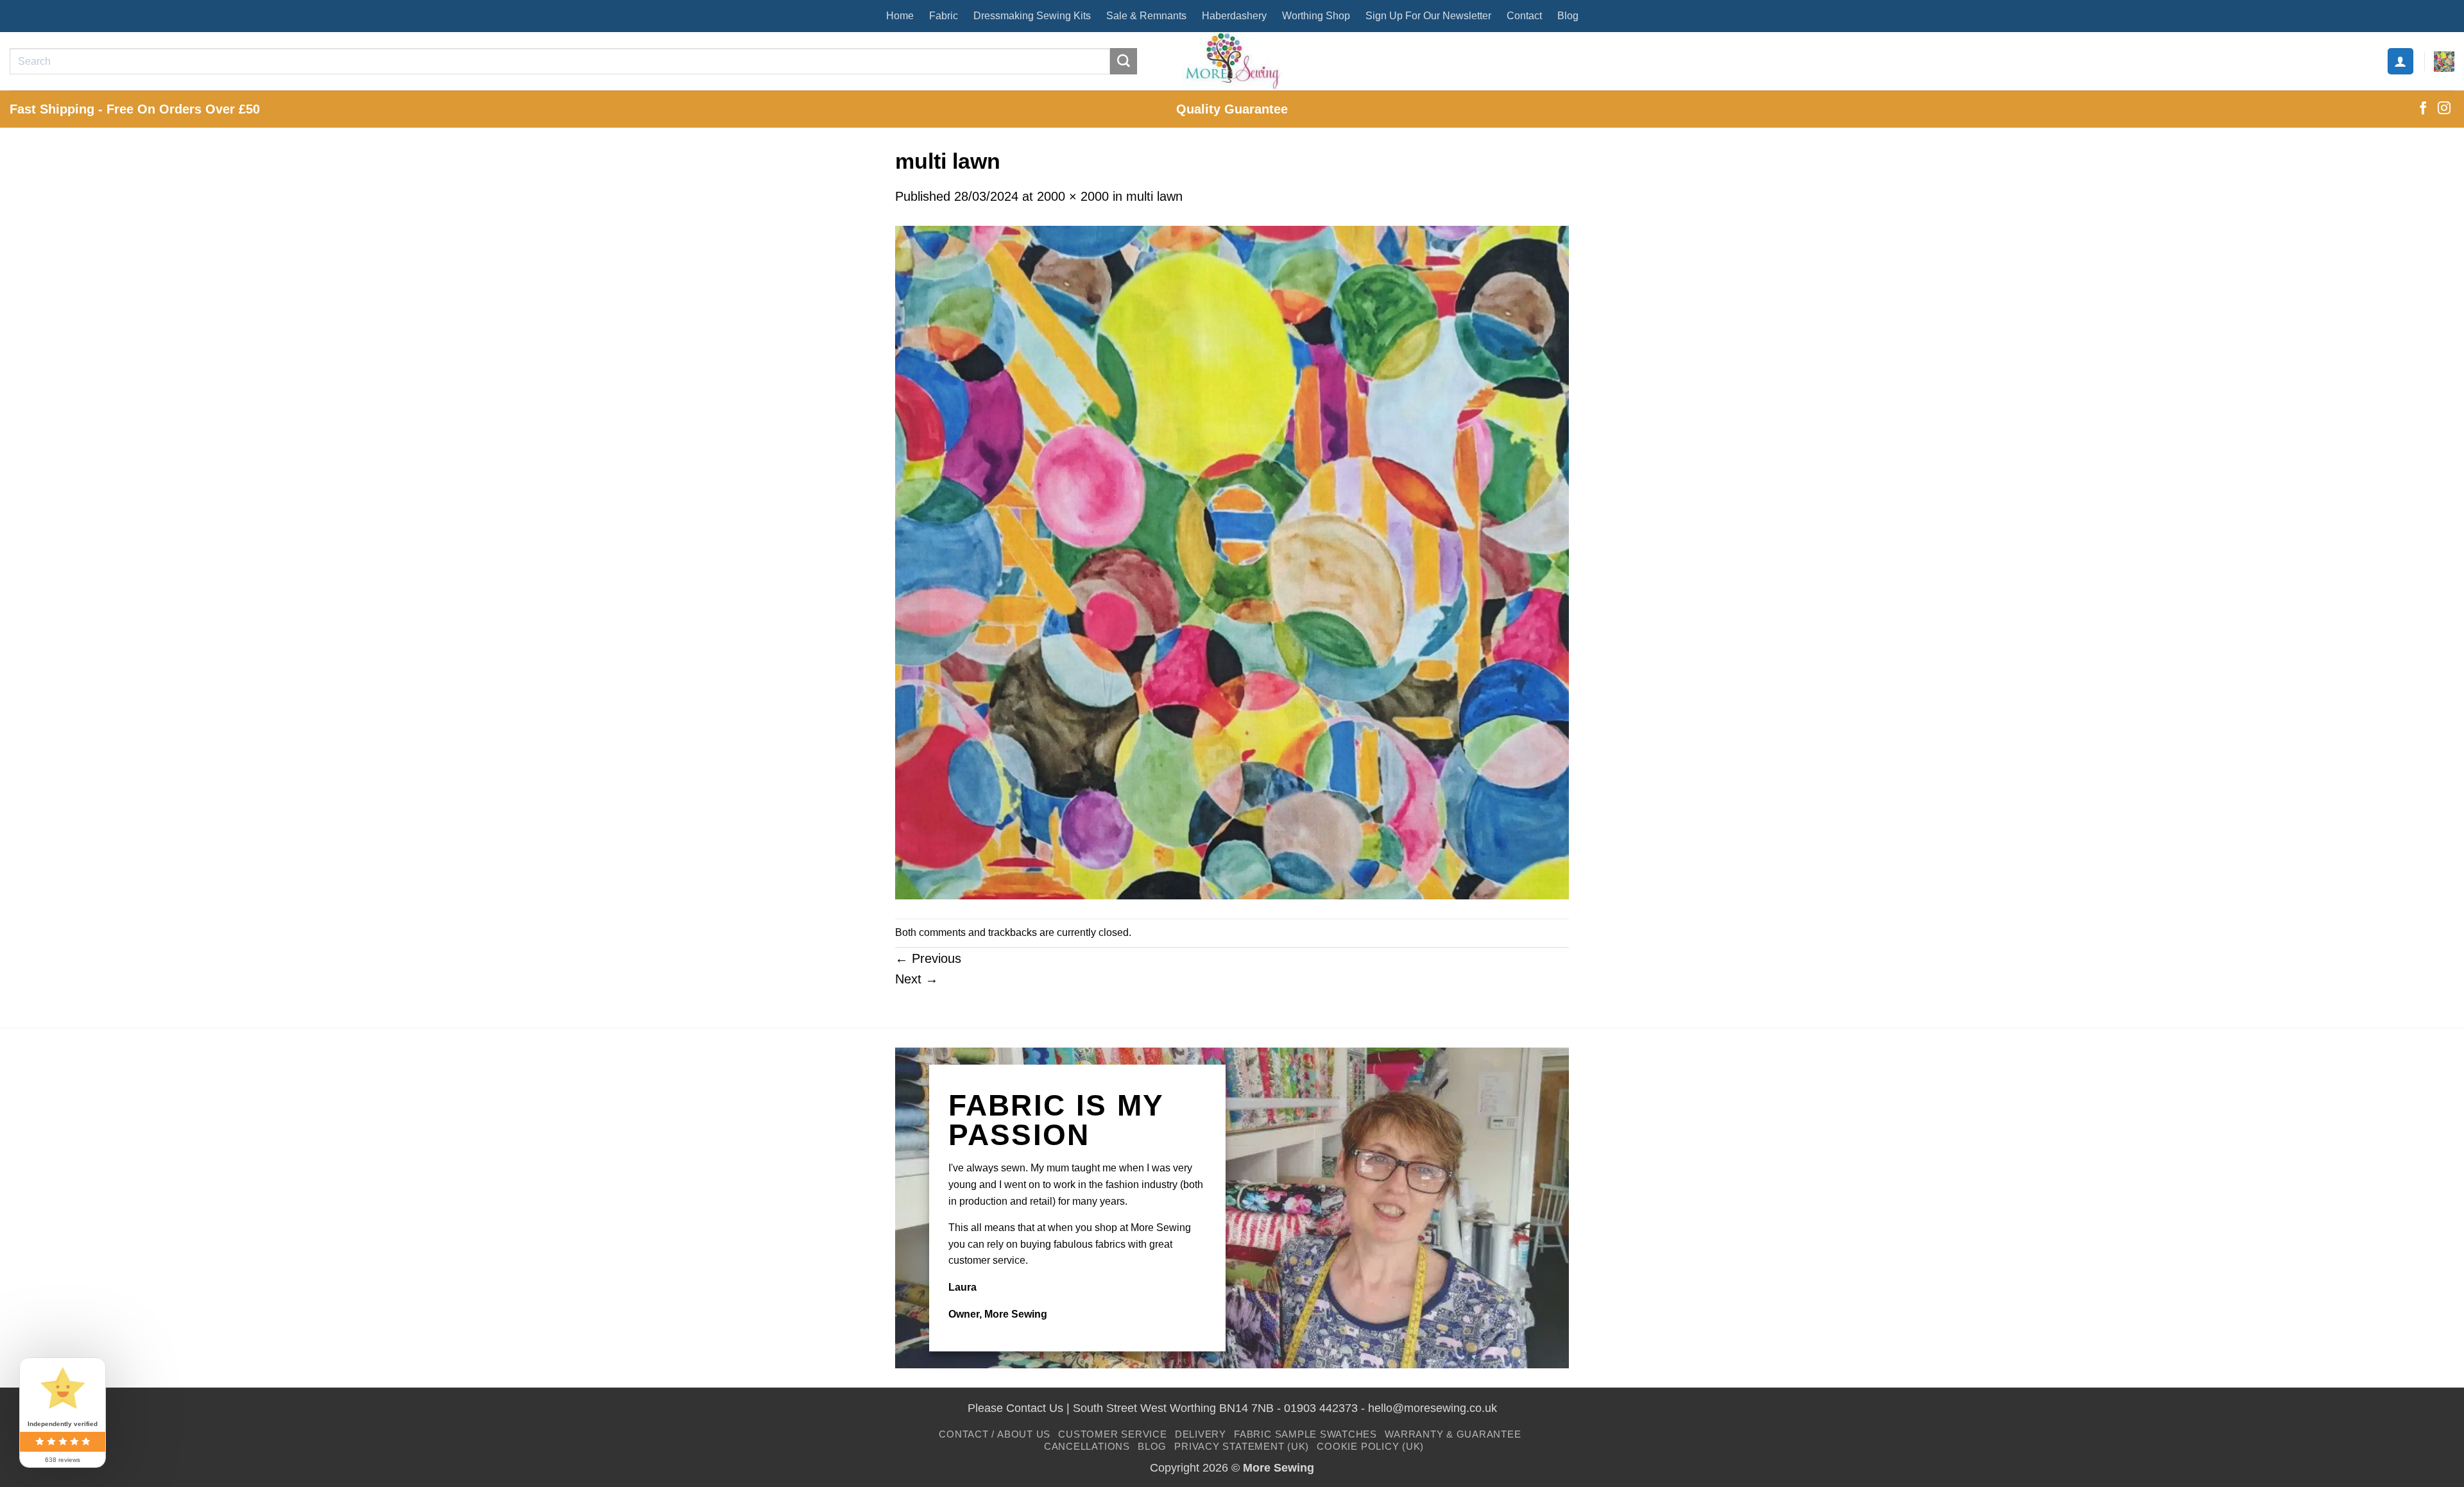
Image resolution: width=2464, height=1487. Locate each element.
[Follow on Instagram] (2444, 109)
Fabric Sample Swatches (1305, 1434)
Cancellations (1087, 1446)
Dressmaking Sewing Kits (1032, 16)
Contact (1524, 16)
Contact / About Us (995, 1434)
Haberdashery (1234, 16)
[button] (2400, 61)
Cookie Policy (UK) (1370, 1446)
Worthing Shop (1316, 16)
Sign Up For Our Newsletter (1428, 16)
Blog (1568, 16)
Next (917, 979)
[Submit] (1124, 62)
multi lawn (1154, 196)
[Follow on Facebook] (2423, 109)
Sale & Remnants (1146, 16)
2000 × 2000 (1073, 196)
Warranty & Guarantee (1453, 1434)
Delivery (1201, 1434)
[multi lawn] (1232, 561)
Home (900, 16)
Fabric (944, 16)
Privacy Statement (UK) (1242, 1446)
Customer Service (1112, 1434)
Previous (928, 958)
